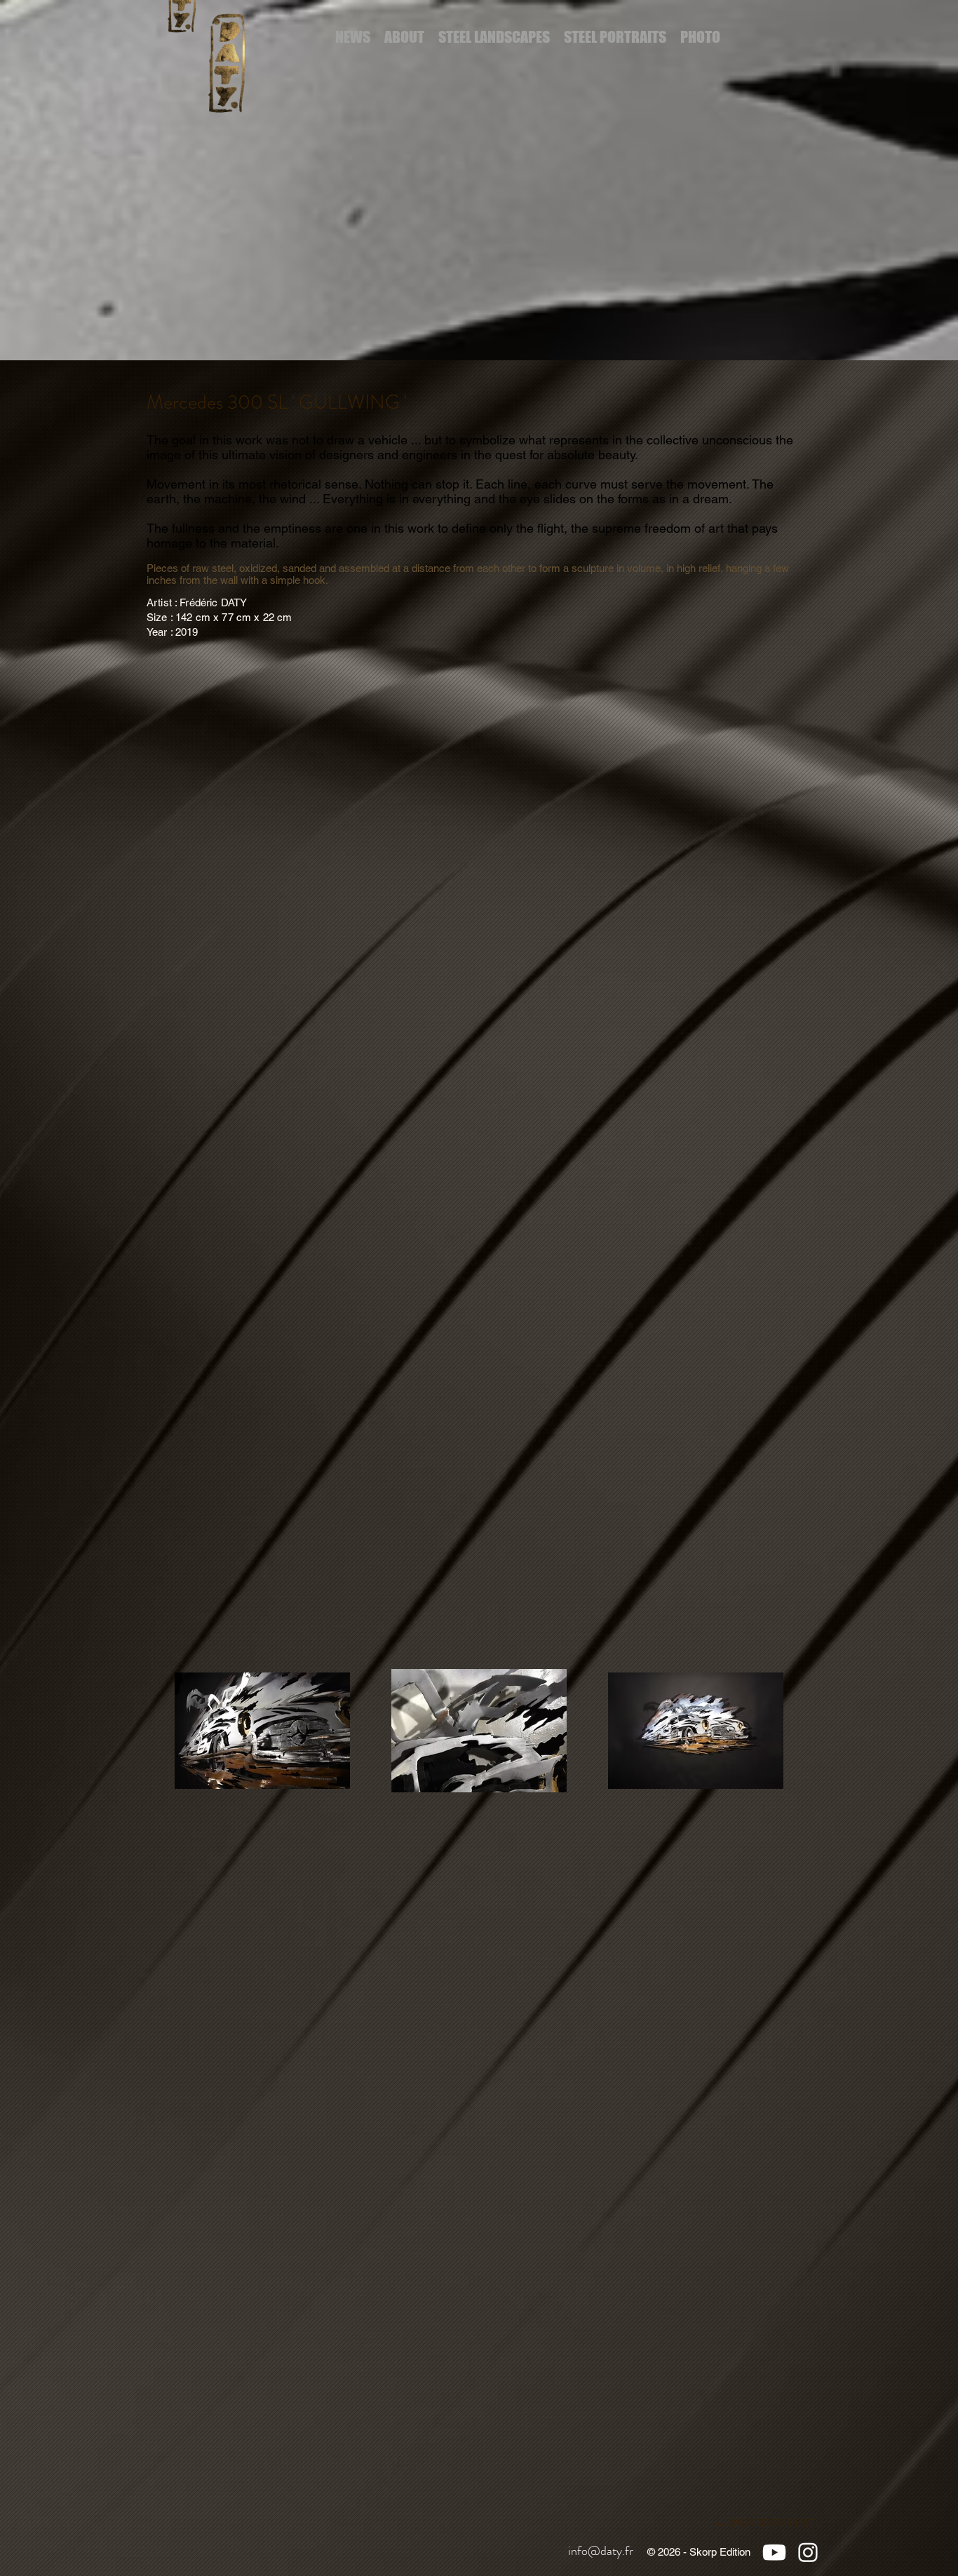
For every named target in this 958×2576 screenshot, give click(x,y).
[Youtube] (774, 2552)
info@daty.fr (601, 2551)
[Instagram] (808, 2552)
